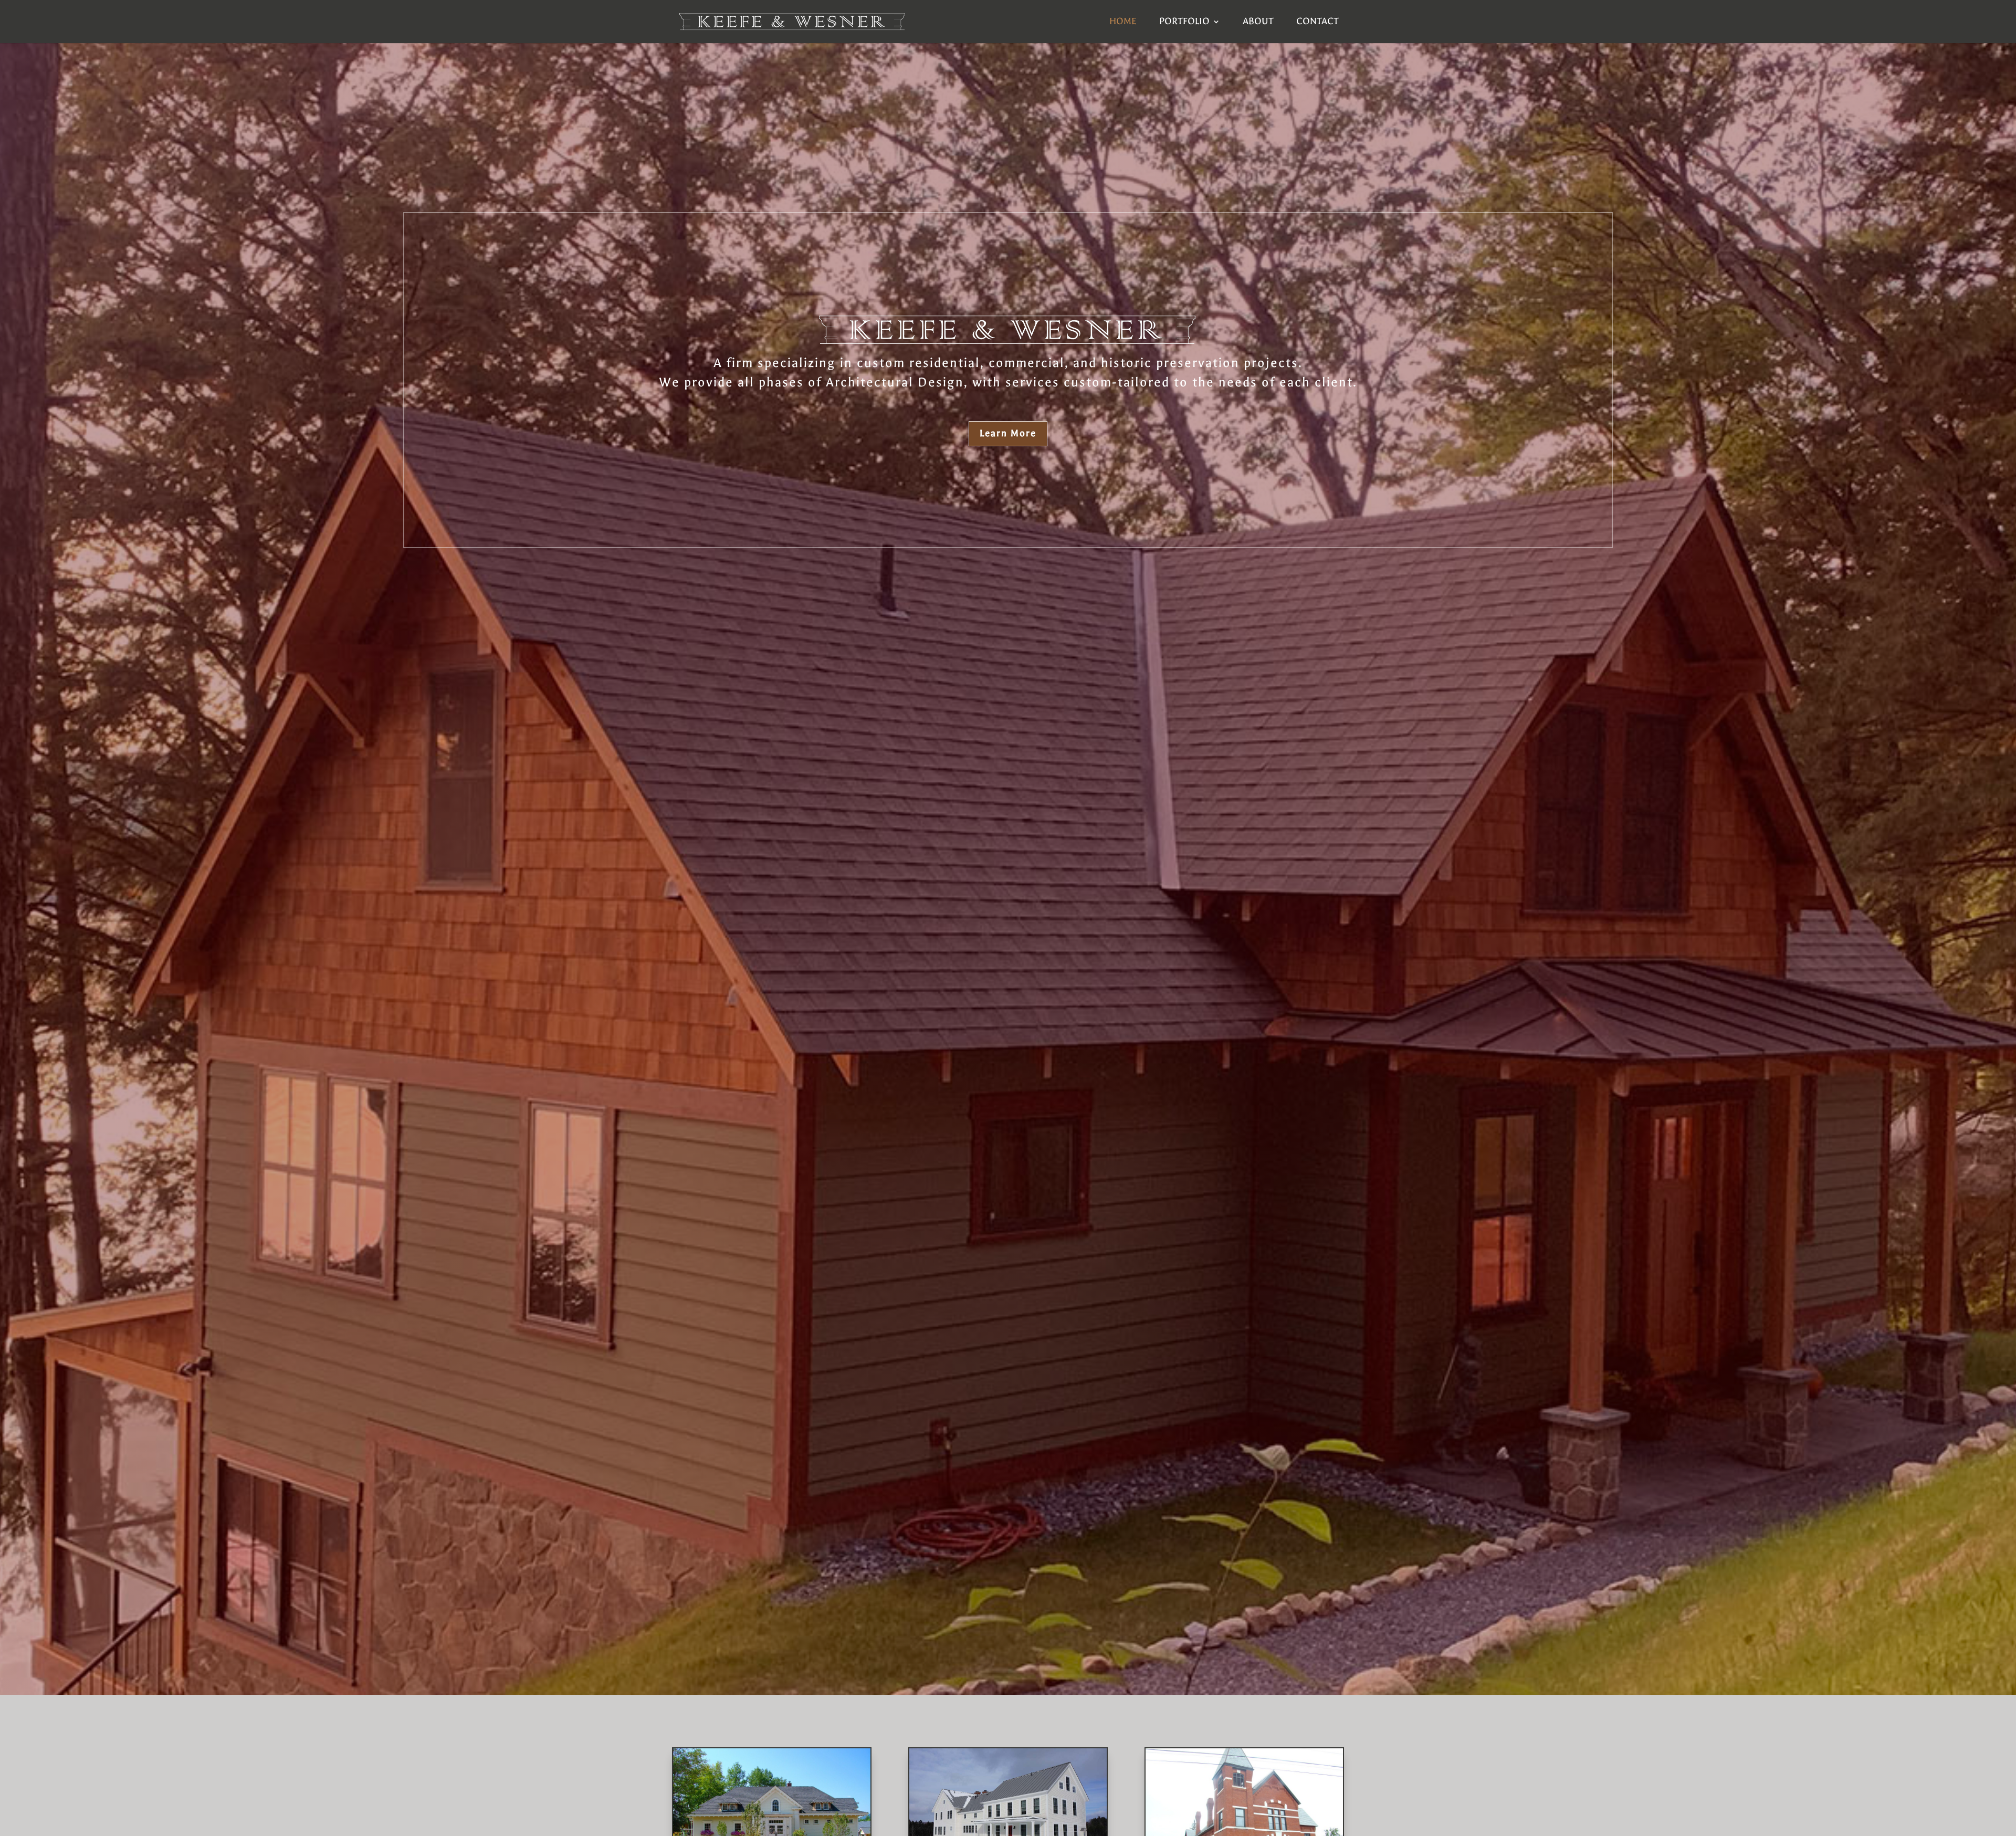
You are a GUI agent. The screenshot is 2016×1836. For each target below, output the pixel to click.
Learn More (1008, 433)
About (1258, 22)
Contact (1317, 22)
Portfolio (1184, 22)
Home (1123, 22)
